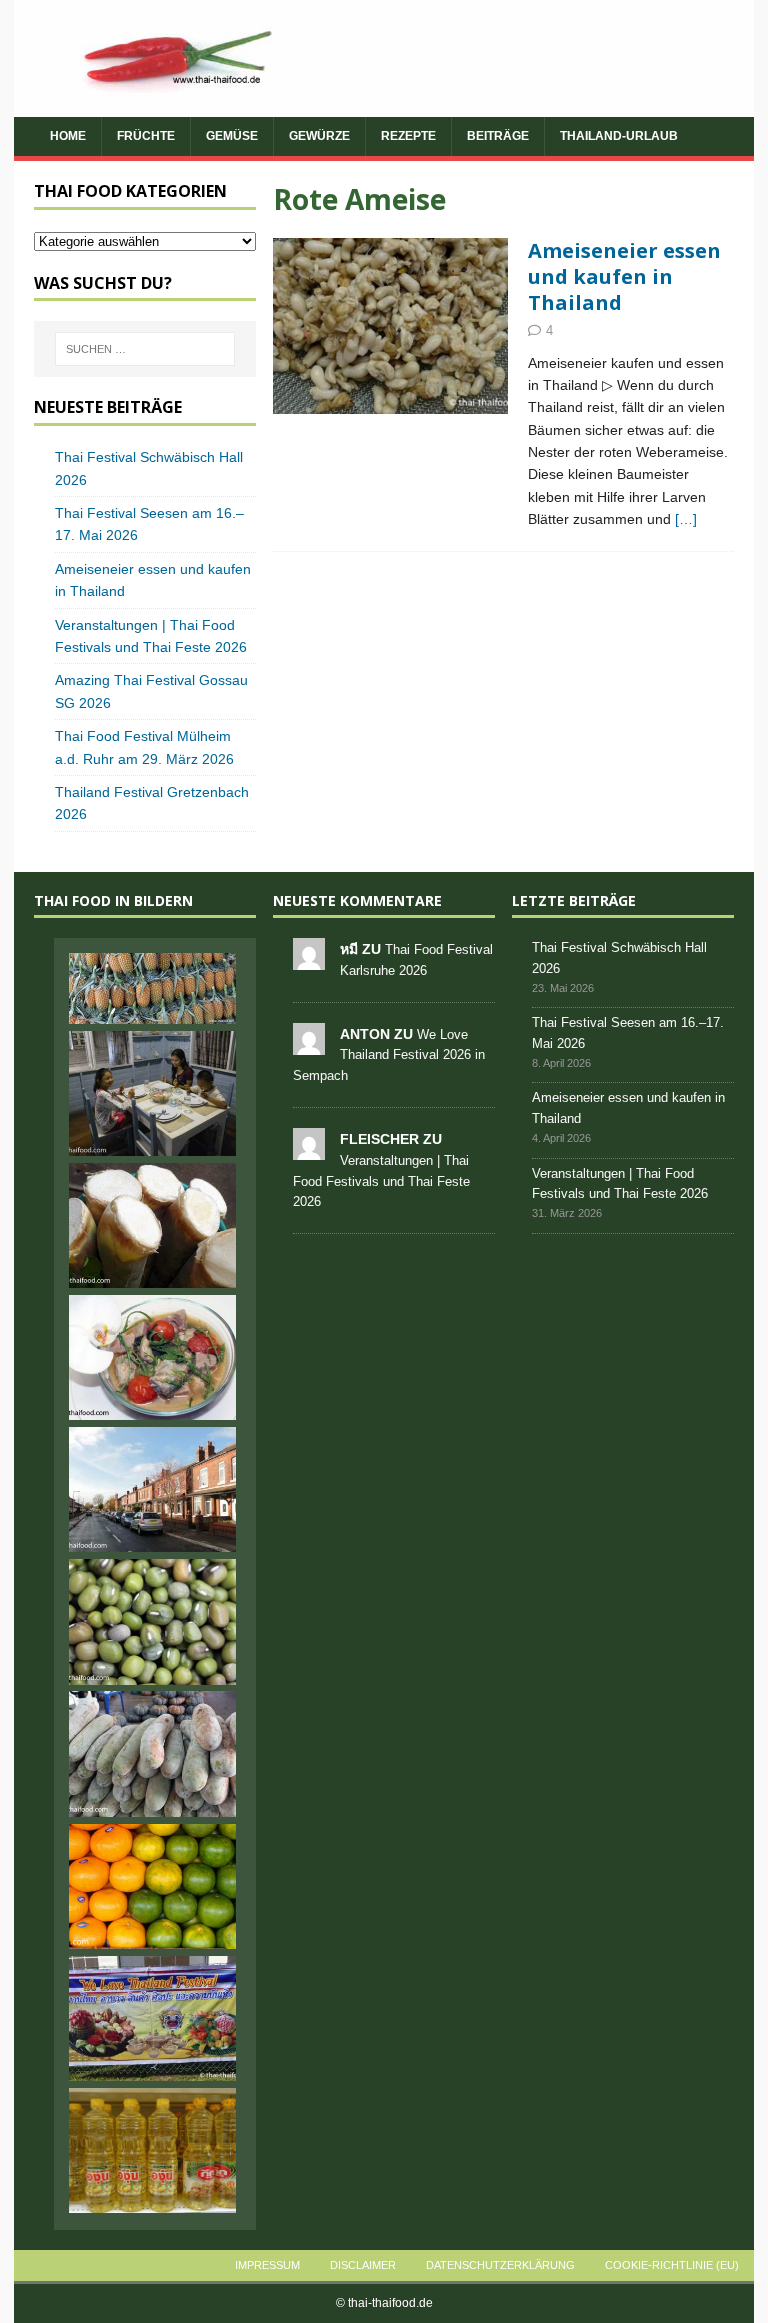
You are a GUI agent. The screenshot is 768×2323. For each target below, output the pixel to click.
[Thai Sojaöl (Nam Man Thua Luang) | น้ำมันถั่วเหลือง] (152, 2150)
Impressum (267, 2265)
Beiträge (498, 136)
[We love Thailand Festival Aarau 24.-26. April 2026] (152, 2018)
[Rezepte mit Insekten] (390, 326)
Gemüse (232, 136)
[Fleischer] (309, 1148)
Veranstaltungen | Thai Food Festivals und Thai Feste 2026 (381, 1181)
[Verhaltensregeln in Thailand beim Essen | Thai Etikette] (152, 1093)
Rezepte (408, 136)
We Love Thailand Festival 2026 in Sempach (389, 1055)
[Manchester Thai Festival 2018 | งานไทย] (152, 1489)
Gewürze (319, 136)
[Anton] (309, 1043)
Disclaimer (363, 2265)
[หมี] (309, 958)
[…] (686, 519)
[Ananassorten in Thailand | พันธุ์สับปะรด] (152, 988)
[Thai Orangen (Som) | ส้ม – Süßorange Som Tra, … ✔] (152, 1886)
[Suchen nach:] (144, 349)
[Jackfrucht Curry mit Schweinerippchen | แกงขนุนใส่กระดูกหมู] (152, 1357)
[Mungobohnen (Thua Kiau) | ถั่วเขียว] (152, 1621)
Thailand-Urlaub (619, 136)
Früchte (146, 136)
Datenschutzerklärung (500, 2265)
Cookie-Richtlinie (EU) (672, 2265)
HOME (68, 136)
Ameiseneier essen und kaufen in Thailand (624, 276)
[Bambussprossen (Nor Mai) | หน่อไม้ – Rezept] (152, 1225)
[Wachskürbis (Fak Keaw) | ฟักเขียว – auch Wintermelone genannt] (152, 1753)
